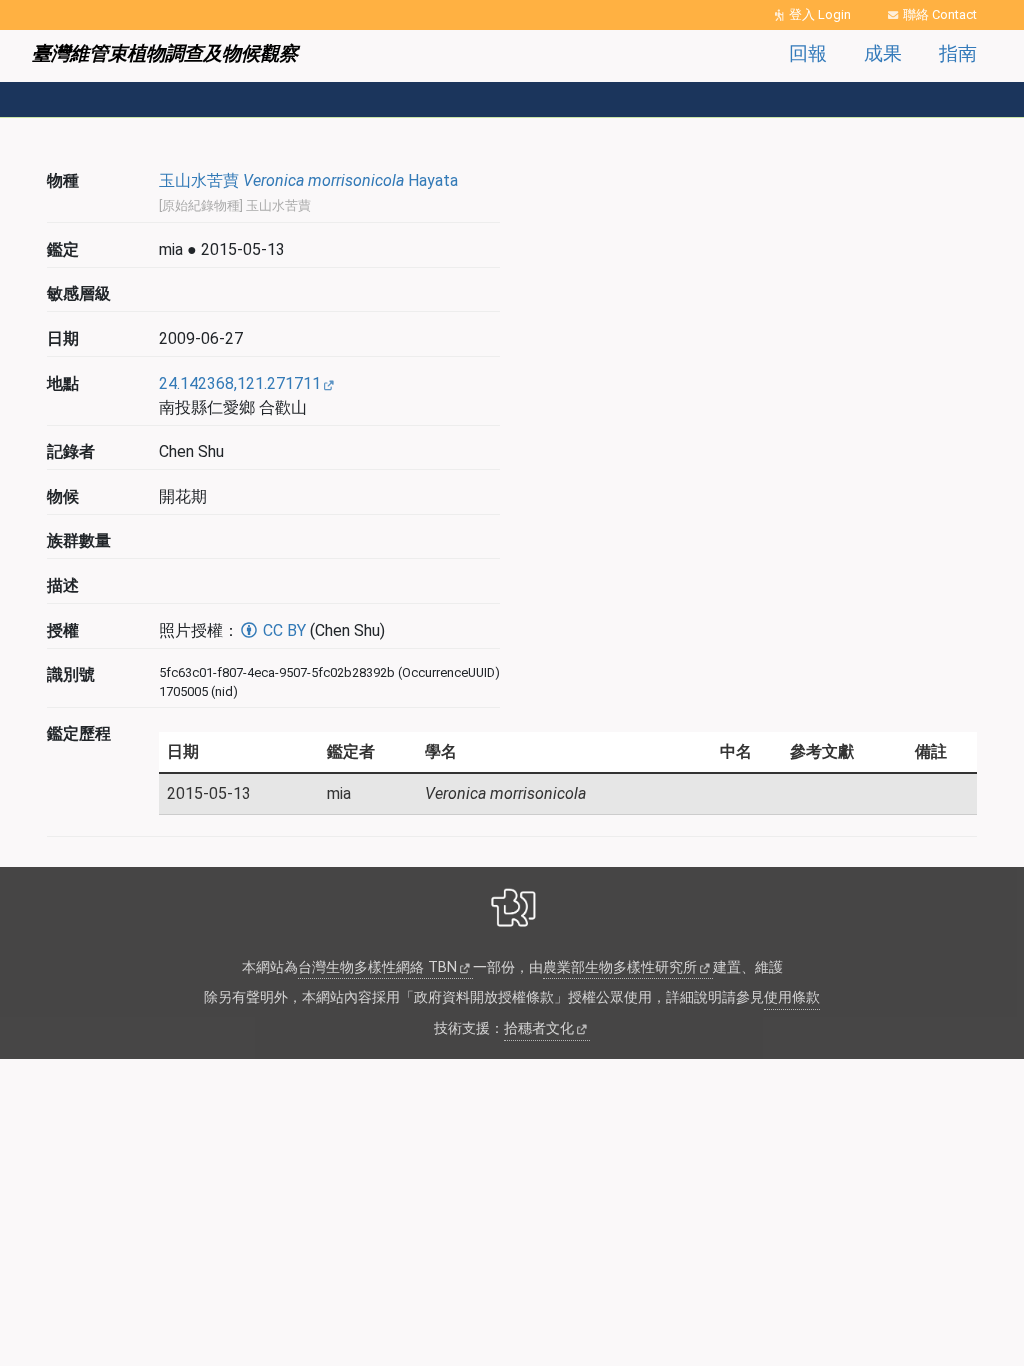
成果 (883, 53)
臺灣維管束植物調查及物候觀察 (165, 53)
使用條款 (792, 997)
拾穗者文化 (539, 1028)
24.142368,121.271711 (240, 383)
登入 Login (820, 14)
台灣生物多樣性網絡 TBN (377, 967)
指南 (958, 53)
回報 (808, 53)
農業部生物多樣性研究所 (620, 967)
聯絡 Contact (940, 14)
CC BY (282, 630)
